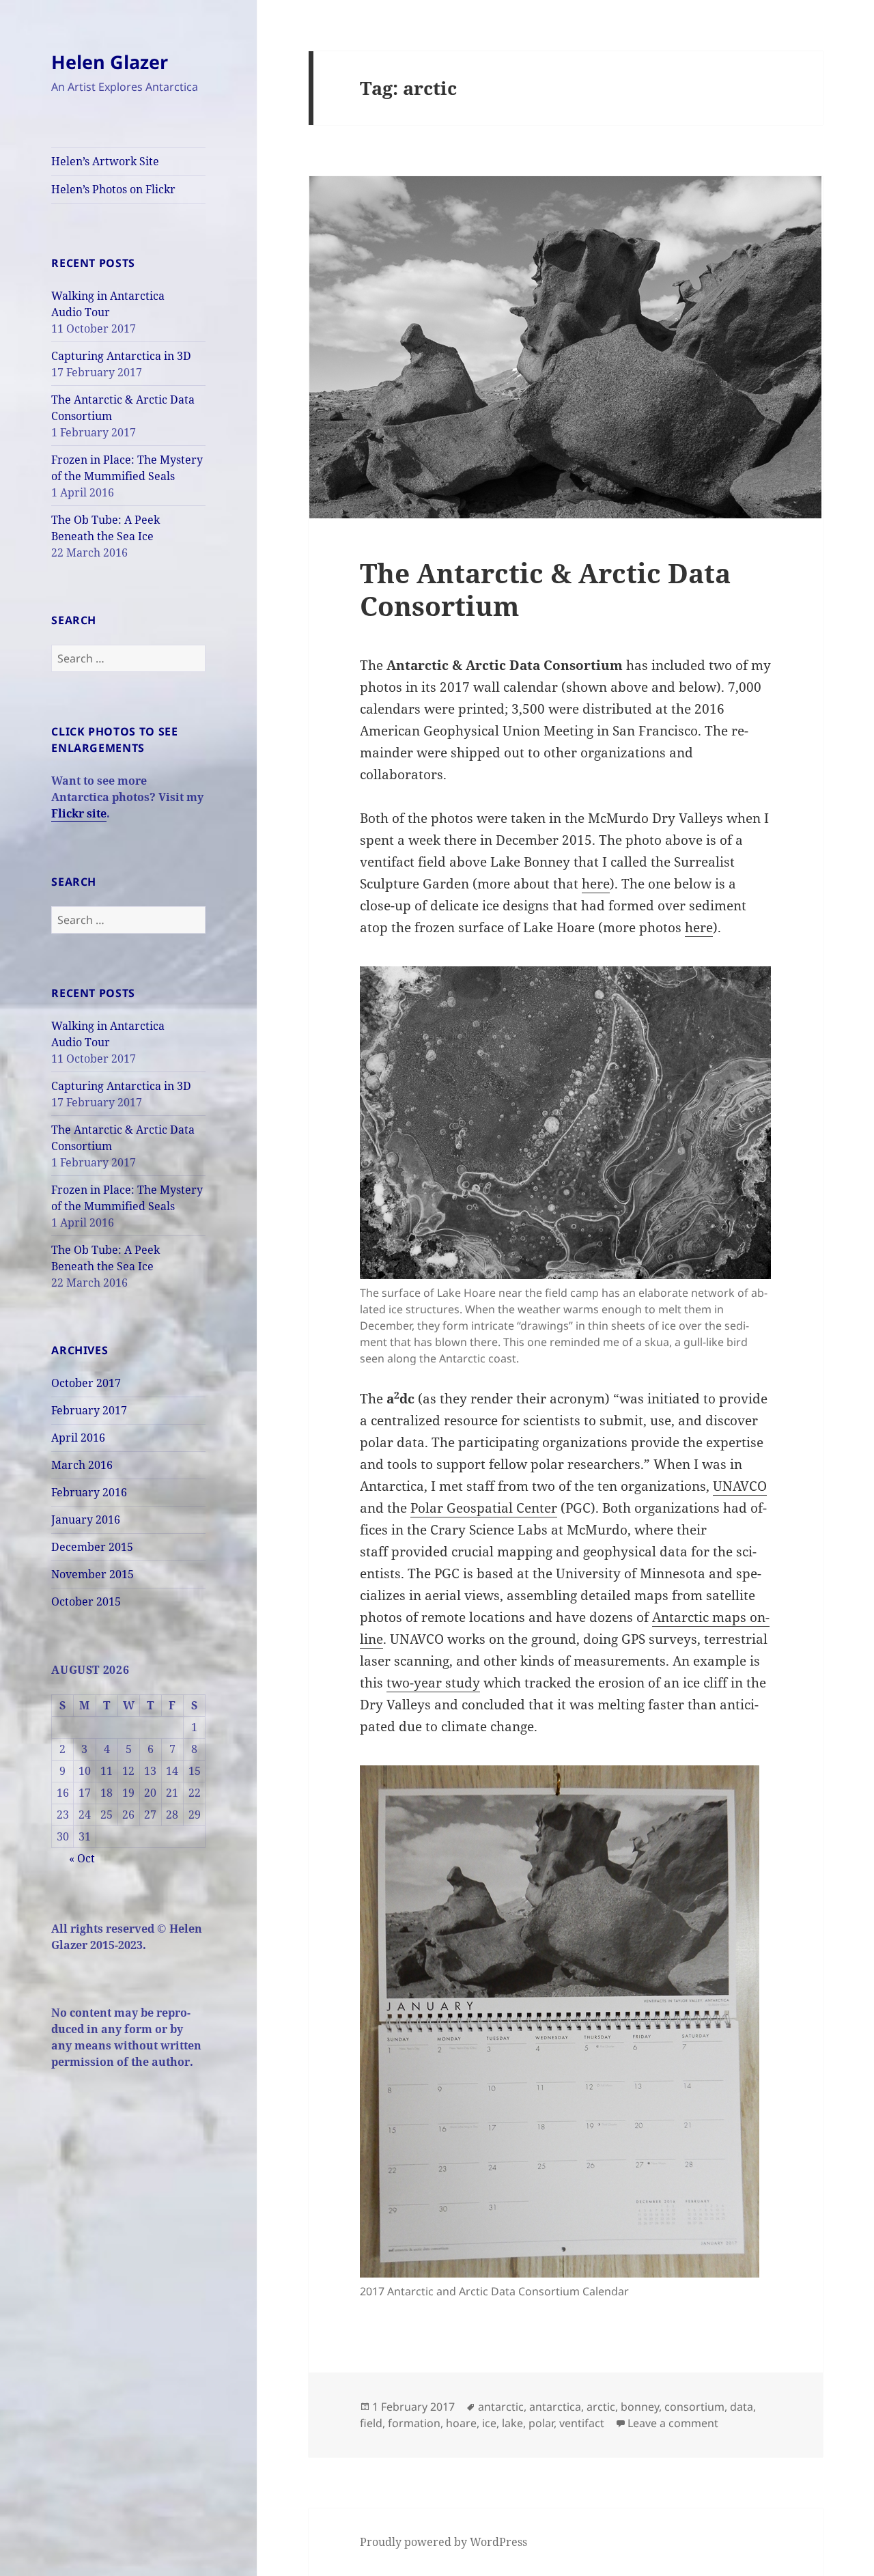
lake (512, 2423)
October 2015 (86, 1601)
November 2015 (93, 1574)
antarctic (501, 2407)
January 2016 (86, 1520)
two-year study (433, 1683)
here (596, 884)
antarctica (555, 2407)
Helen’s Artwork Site (105, 161)
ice (489, 2423)
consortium (694, 2407)
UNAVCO (740, 1486)
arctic (601, 2407)
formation (414, 2423)
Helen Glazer (110, 62)
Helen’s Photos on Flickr (113, 189)
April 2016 (78, 1438)
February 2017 (89, 1410)
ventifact (582, 2423)
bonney (640, 2407)
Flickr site (79, 813)
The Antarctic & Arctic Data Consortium (545, 589)
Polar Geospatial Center (484, 1508)
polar (541, 2423)
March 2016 (82, 1465)
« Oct (82, 1858)
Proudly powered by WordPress (443, 2542)
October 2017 (86, 1383)
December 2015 (92, 1547)
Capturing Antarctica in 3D (121, 356)
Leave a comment (673, 2423)
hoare (461, 2423)
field (371, 2423)
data (742, 2407)
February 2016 (89, 1492)
